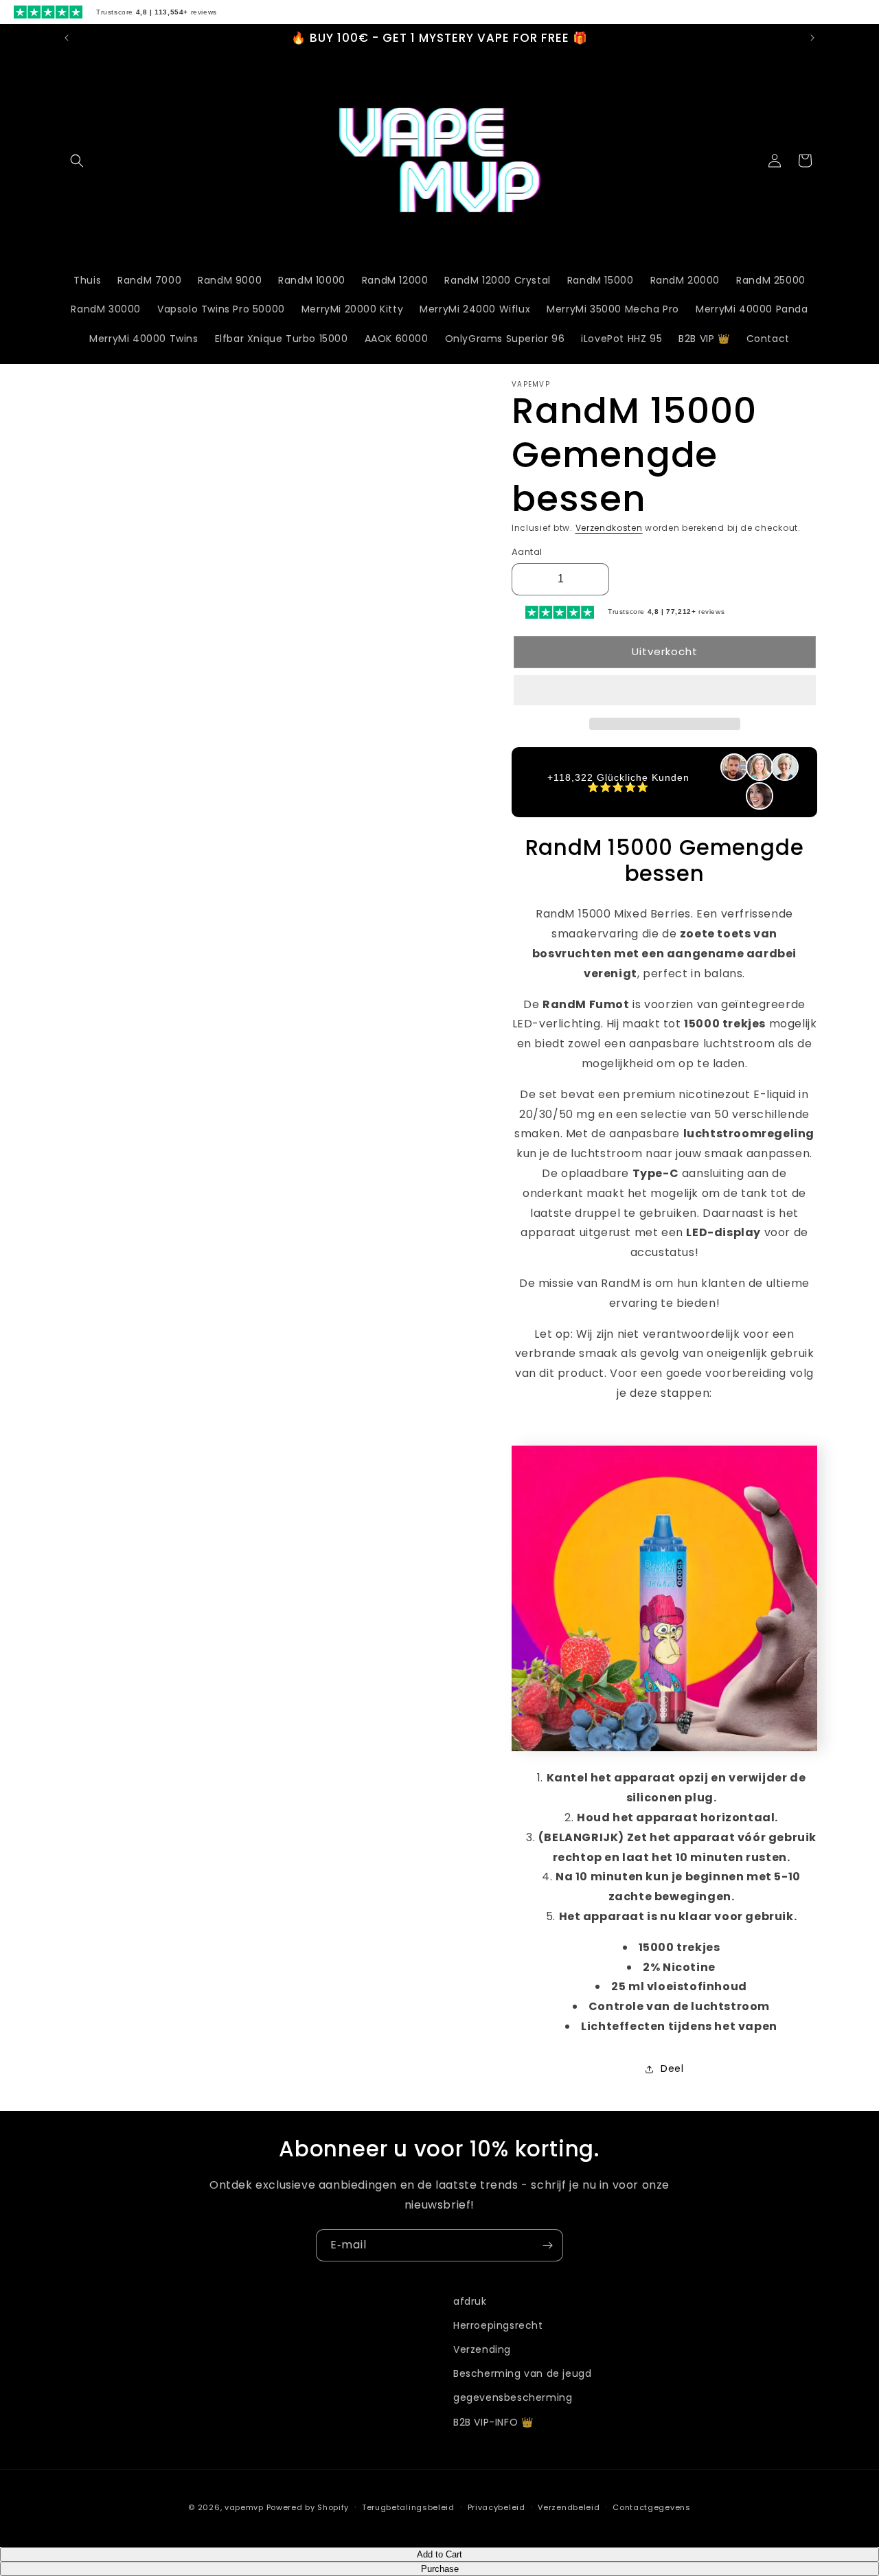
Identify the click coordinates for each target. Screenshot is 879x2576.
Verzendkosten (609, 528)
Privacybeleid (496, 2507)
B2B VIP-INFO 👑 (493, 2422)
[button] (665, 691)
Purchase (440, 2569)
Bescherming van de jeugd (522, 2373)
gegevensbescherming (513, 2397)
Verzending (482, 2349)
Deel (672, 2068)
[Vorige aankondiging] (67, 38)
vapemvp (244, 2507)
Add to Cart (439, 2554)
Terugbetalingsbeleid (408, 2507)
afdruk (470, 2301)
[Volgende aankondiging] (812, 38)
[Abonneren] (547, 2245)
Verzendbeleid (569, 2507)
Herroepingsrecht (498, 2325)
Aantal (527, 552)
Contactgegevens (652, 2507)
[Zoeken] (77, 161)
